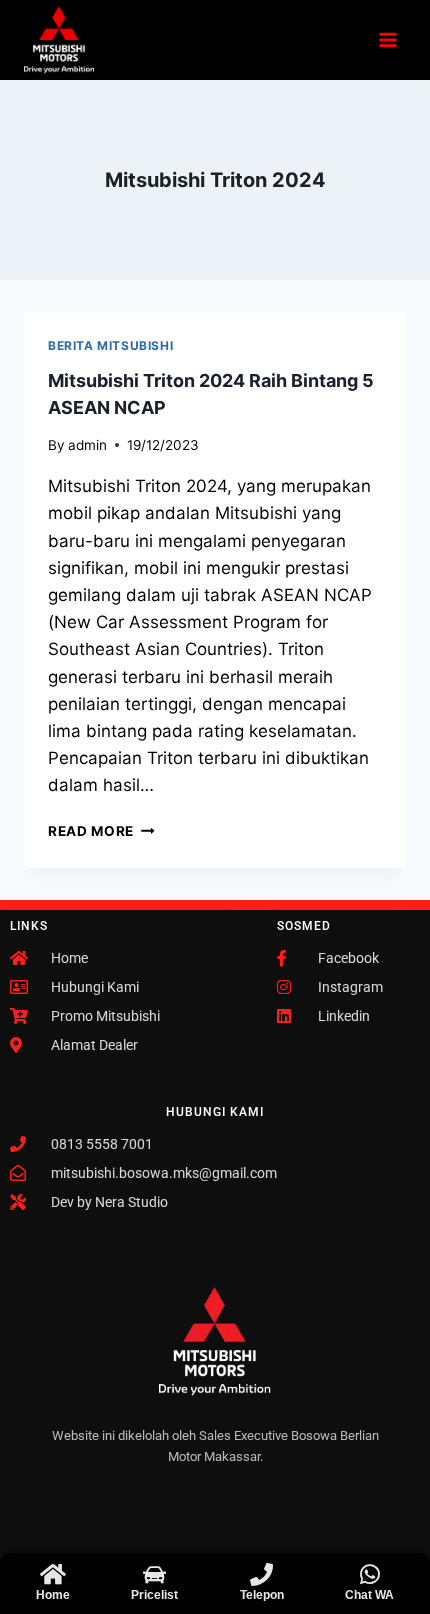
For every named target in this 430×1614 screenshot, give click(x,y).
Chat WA (369, 1595)
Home (53, 1595)
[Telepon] (261, 1574)
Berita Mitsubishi (110, 345)
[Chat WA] (369, 1574)
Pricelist (154, 1595)
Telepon (262, 1595)
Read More (101, 831)
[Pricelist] (154, 1574)
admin (87, 445)
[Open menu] (387, 39)
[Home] (52, 1574)
